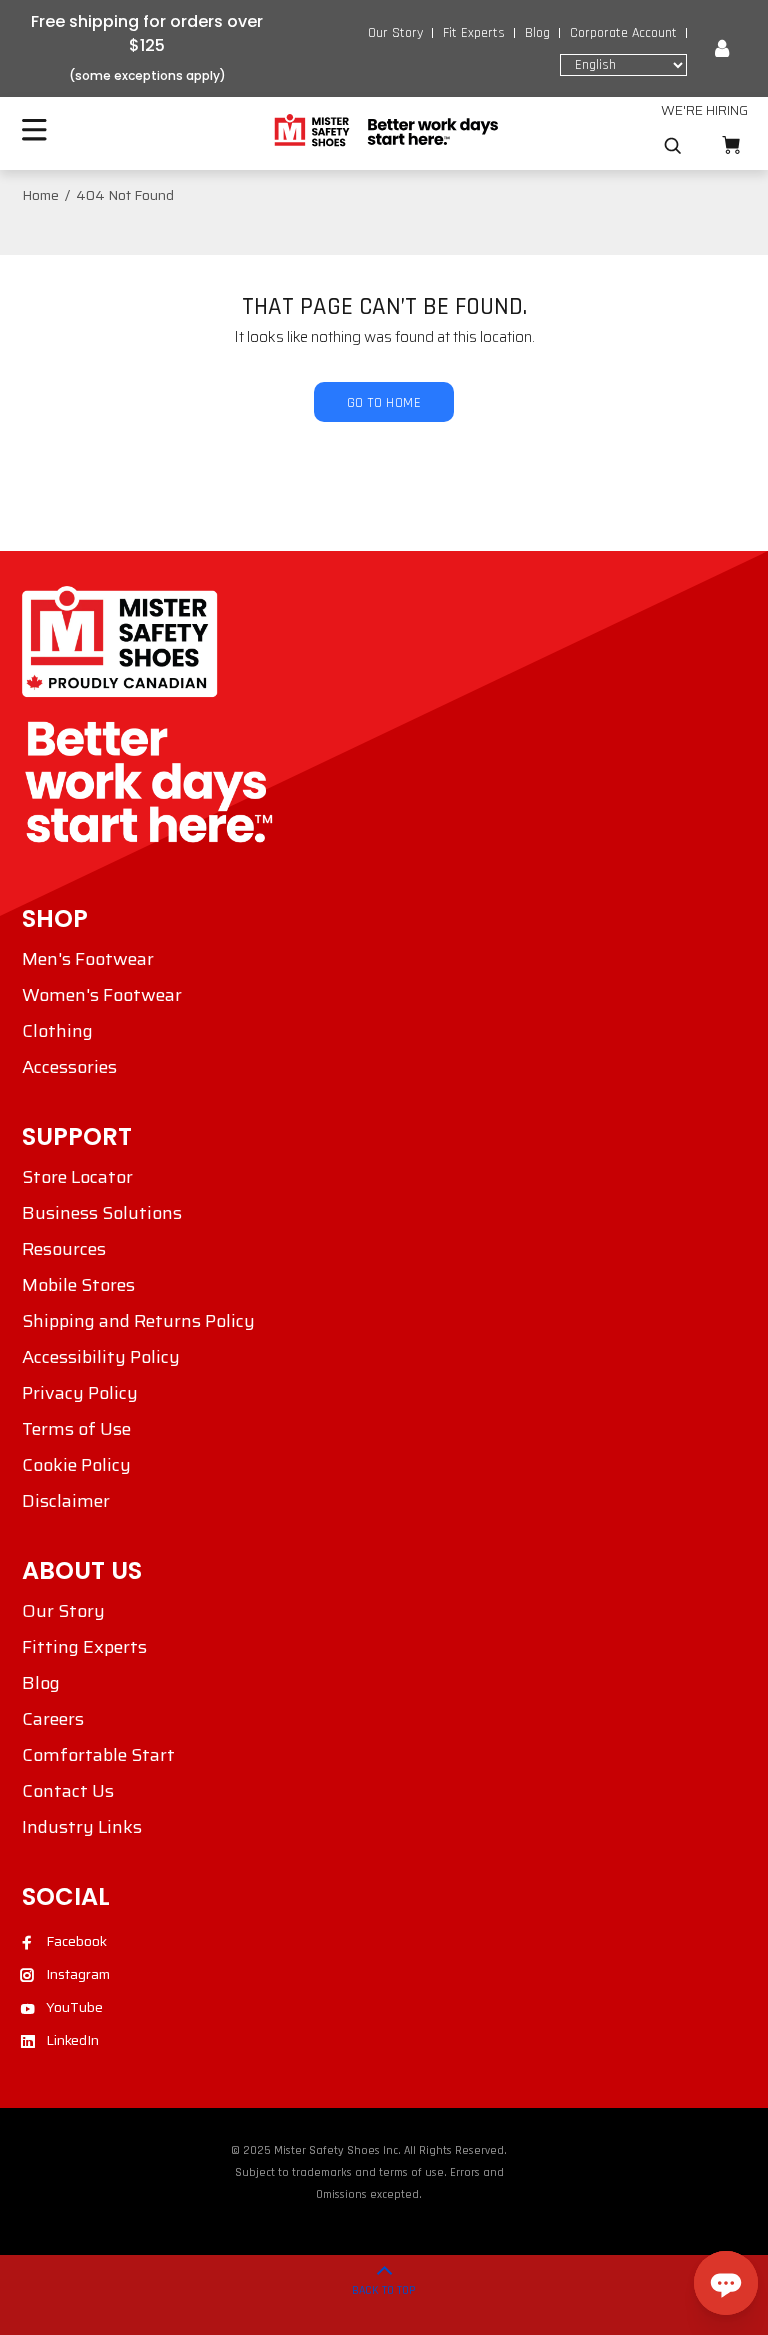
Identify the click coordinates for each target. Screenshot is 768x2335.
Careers (53, 1719)
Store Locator (77, 1177)
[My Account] (722, 49)
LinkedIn (72, 2040)
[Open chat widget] (726, 2283)
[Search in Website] (673, 146)
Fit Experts (474, 33)
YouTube (74, 2007)
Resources (64, 1249)
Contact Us (68, 1791)
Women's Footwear (102, 995)
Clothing (57, 1031)
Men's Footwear (88, 959)
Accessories (69, 1067)
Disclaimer (66, 1501)
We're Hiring (704, 110)
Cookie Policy (76, 1465)
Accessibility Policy (101, 1357)
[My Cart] (731, 145)
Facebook (76, 1941)
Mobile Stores (78, 1285)
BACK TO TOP (384, 2290)
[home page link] (384, 131)
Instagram (78, 1974)
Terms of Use (76, 1429)
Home (40, 195)
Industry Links (82, 1827)
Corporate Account (623, 33)
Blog (537, 33)
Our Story (395, 33)
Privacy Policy (80, 1393)
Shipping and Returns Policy (138, 1321)
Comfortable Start (98, 1755)
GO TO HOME (384, 403)
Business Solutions (102, 1213)
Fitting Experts (84, 1647)
